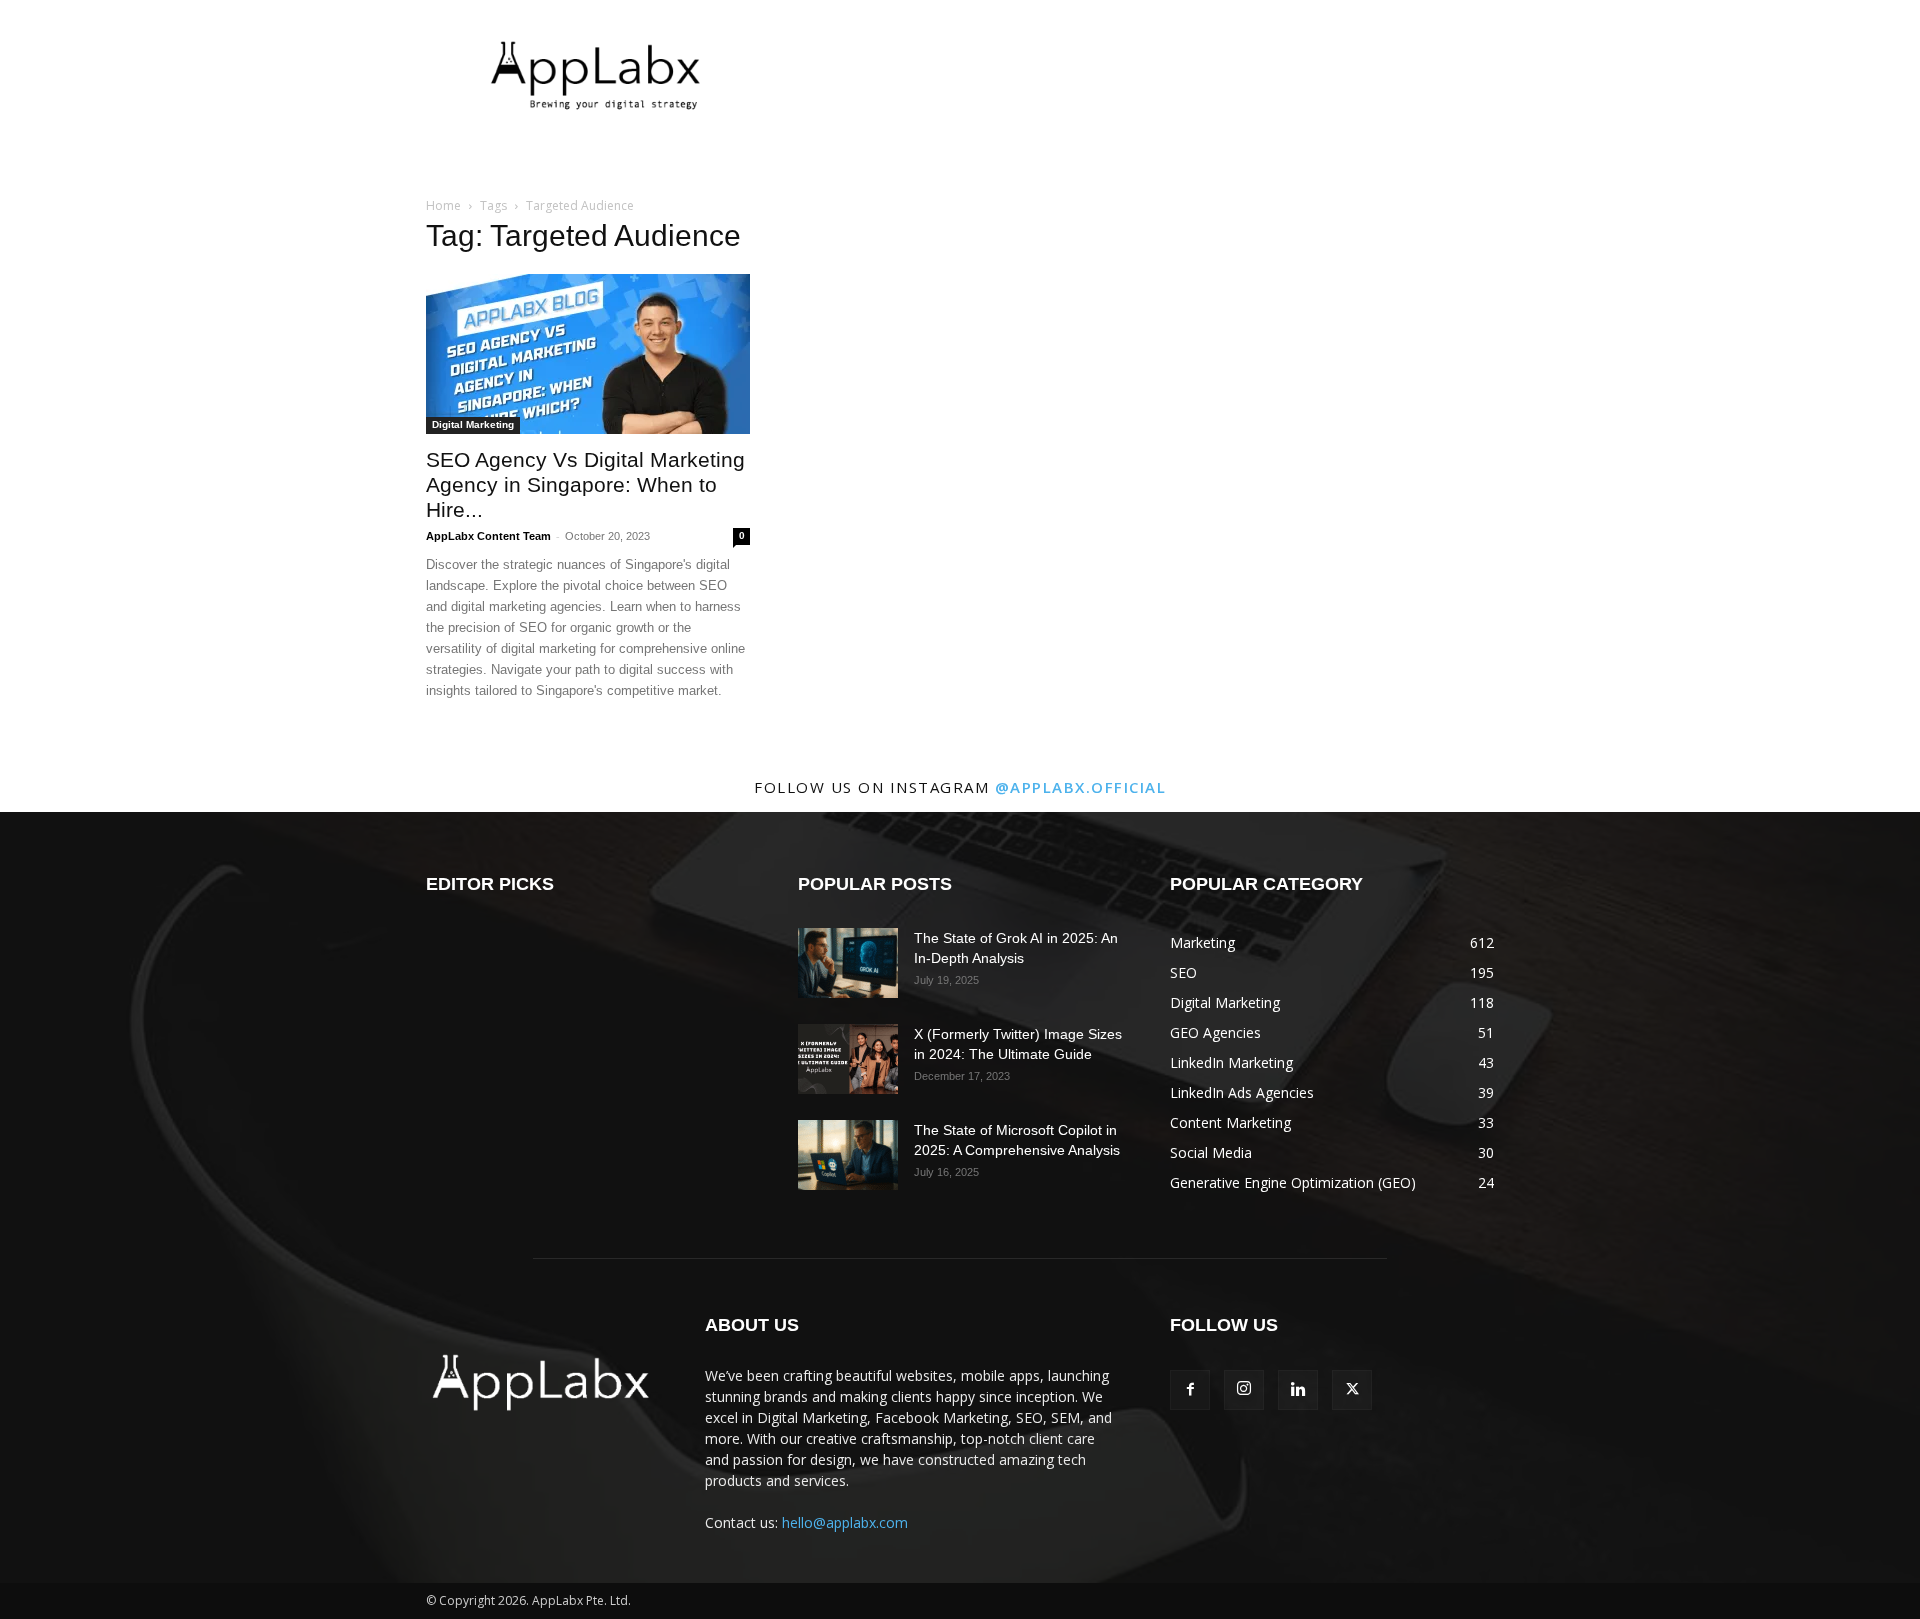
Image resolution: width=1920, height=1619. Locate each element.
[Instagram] (1244, 1390)
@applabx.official (1081, 787)
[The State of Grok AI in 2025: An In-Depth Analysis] (848, 963)
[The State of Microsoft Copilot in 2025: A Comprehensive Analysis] (848, 1155)
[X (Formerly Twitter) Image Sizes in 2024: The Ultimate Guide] (848, 1059)
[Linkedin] (1298, 1390)
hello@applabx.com (845, 1522)
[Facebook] (1190, 1390)
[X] (1352, 1390)
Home (443, 205)
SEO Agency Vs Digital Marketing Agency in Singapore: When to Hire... (585, 484)
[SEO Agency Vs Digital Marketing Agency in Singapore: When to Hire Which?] (588, 354)
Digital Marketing (473, 424)
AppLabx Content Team (488, 536)
